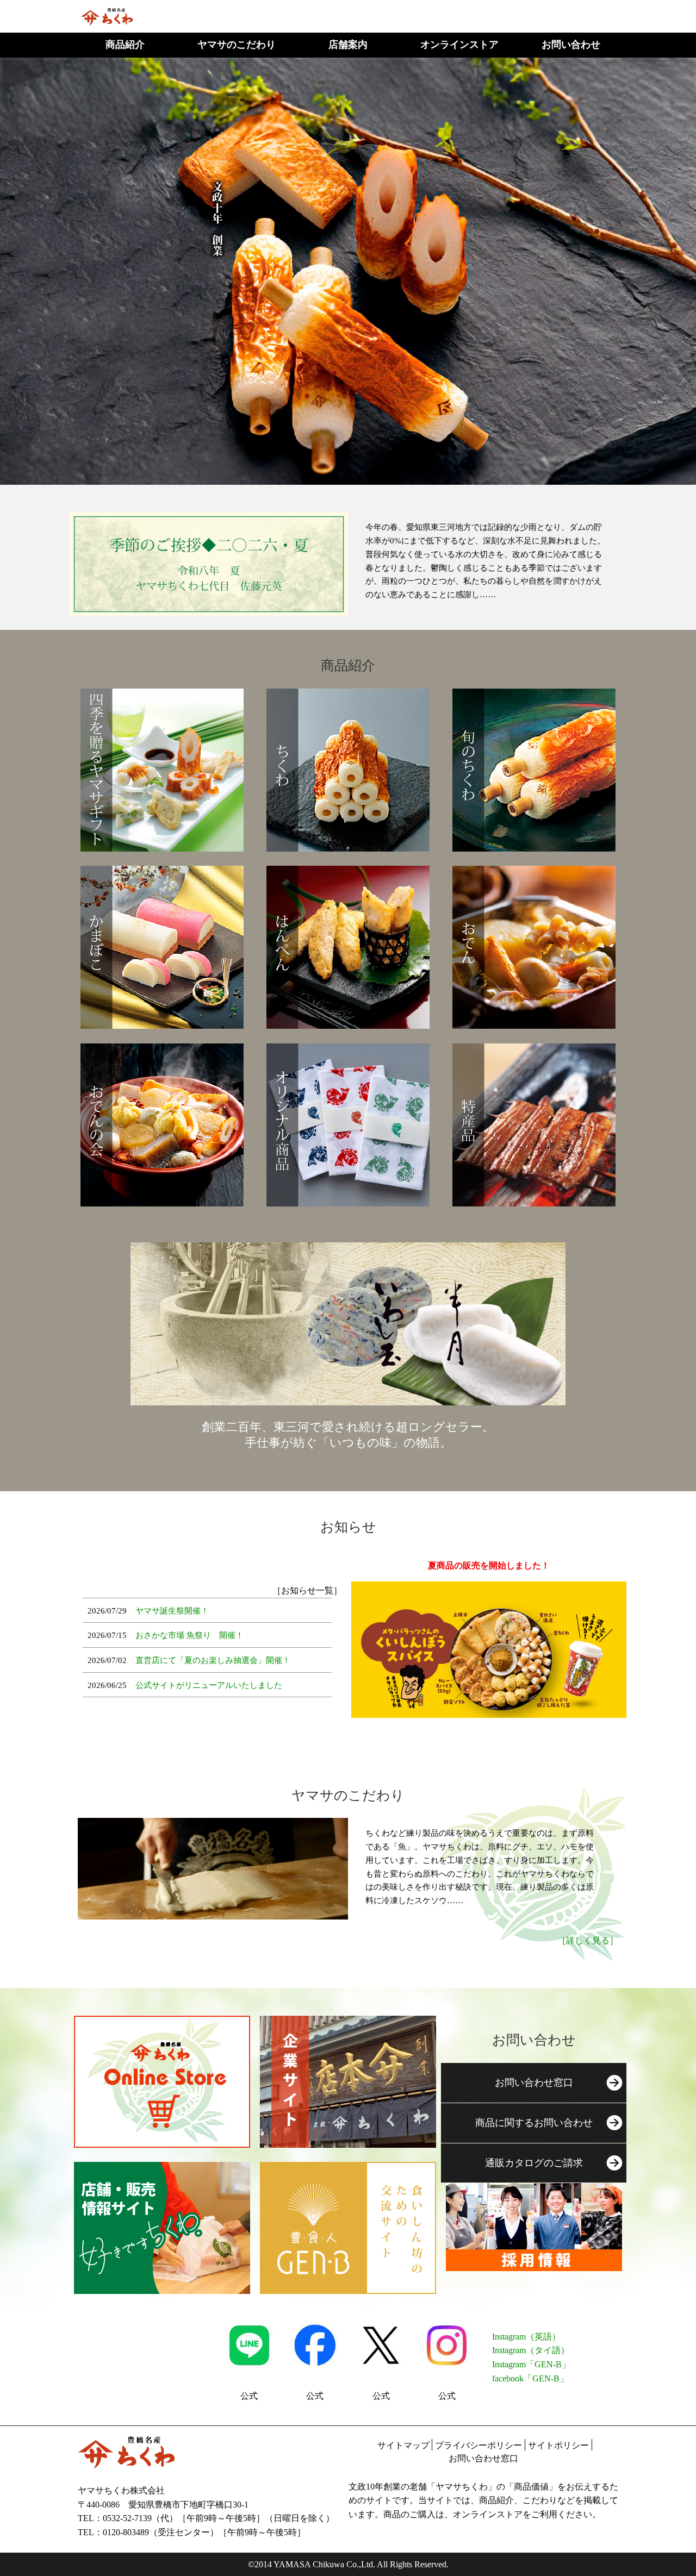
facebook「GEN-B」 (530, 2378)
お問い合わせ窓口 (483, 2458)
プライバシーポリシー (478, 2445)
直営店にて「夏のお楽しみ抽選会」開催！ (213, 1660)
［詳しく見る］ (588, 1940)
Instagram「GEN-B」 (531, 2364)
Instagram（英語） (526, 2337)
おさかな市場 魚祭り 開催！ (189, 1635)
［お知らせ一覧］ (307, 1590)
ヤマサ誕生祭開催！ (172, 1611)
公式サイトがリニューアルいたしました (209, 1685)
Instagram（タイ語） (531, 2350)
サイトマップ (403, 2445)
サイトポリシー (558, 2445)
